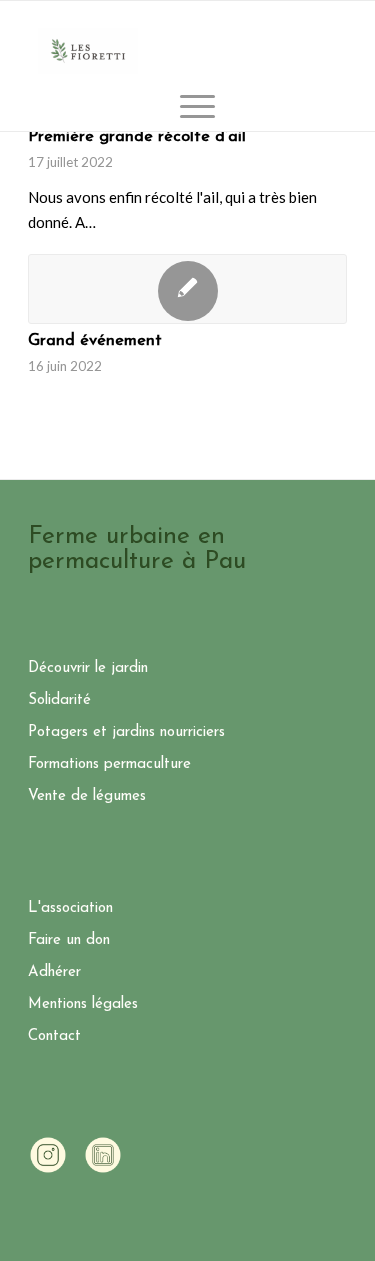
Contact (54, 1036)
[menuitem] (187, 106)
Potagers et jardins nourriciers (126, 732)
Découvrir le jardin (88, 668)
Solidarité (59, 700)
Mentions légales (83, 1004)
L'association (70, 908)
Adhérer (54, 972)
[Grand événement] (187, 289)
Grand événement (95, 341)
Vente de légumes (87, 796)
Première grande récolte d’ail (137, 137)
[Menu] (187, 106)
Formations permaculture (109, 764)
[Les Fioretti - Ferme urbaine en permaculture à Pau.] (88, 51)
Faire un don (69, 940)
